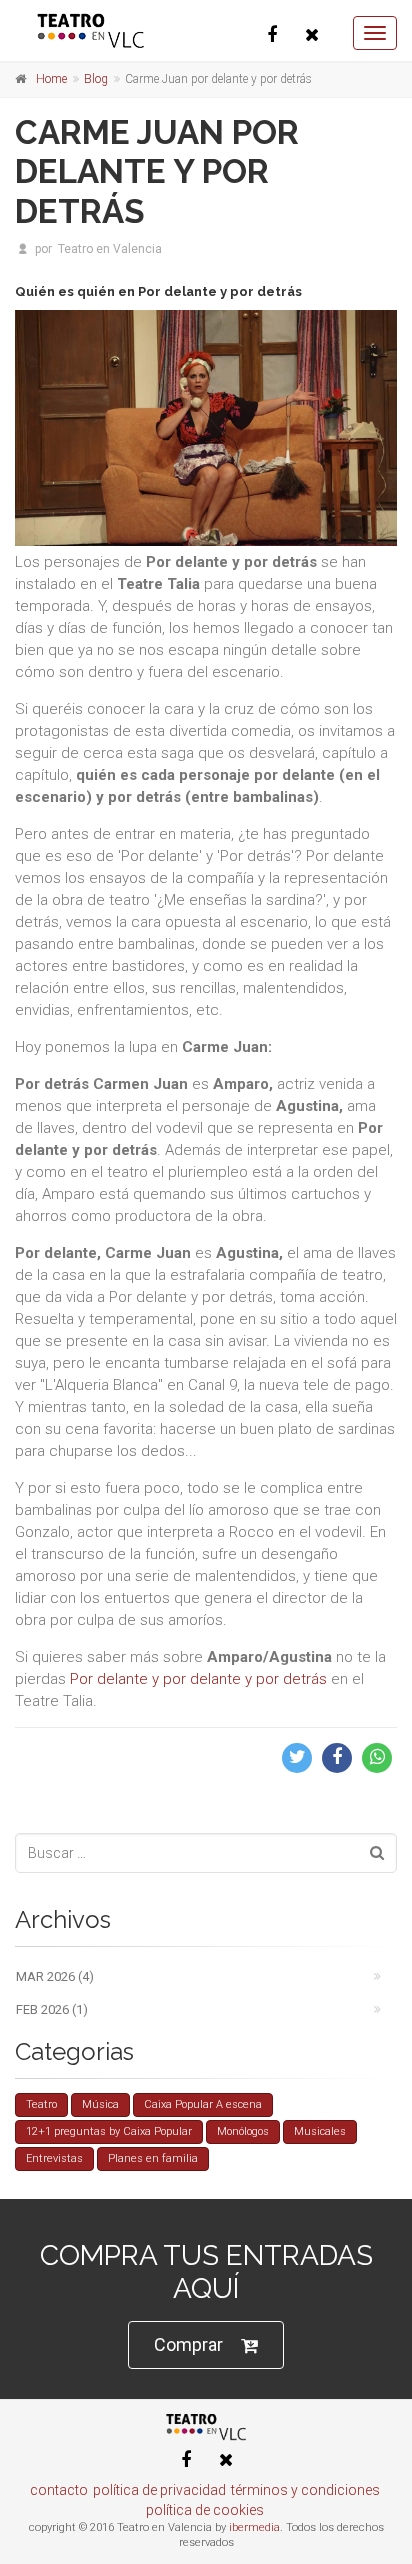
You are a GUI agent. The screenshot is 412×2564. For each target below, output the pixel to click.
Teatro (41, 2104)
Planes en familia (153, 2158)
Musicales (320, 2131)
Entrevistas (54, 2158)
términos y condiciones (305, 2490)
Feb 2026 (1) (52, 2009)
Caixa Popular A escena (203, 2104)
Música (100, 2104)
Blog (96, 79)
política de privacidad (159, 2490)
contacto (59, 2490)
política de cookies (205, 2510)
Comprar (188, 2344)
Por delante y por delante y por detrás (198, 1679)
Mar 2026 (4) (55, 1976)
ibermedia (254, 2527)
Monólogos (243, 2131)
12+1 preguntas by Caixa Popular (109, 2131)
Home (51, 79)
